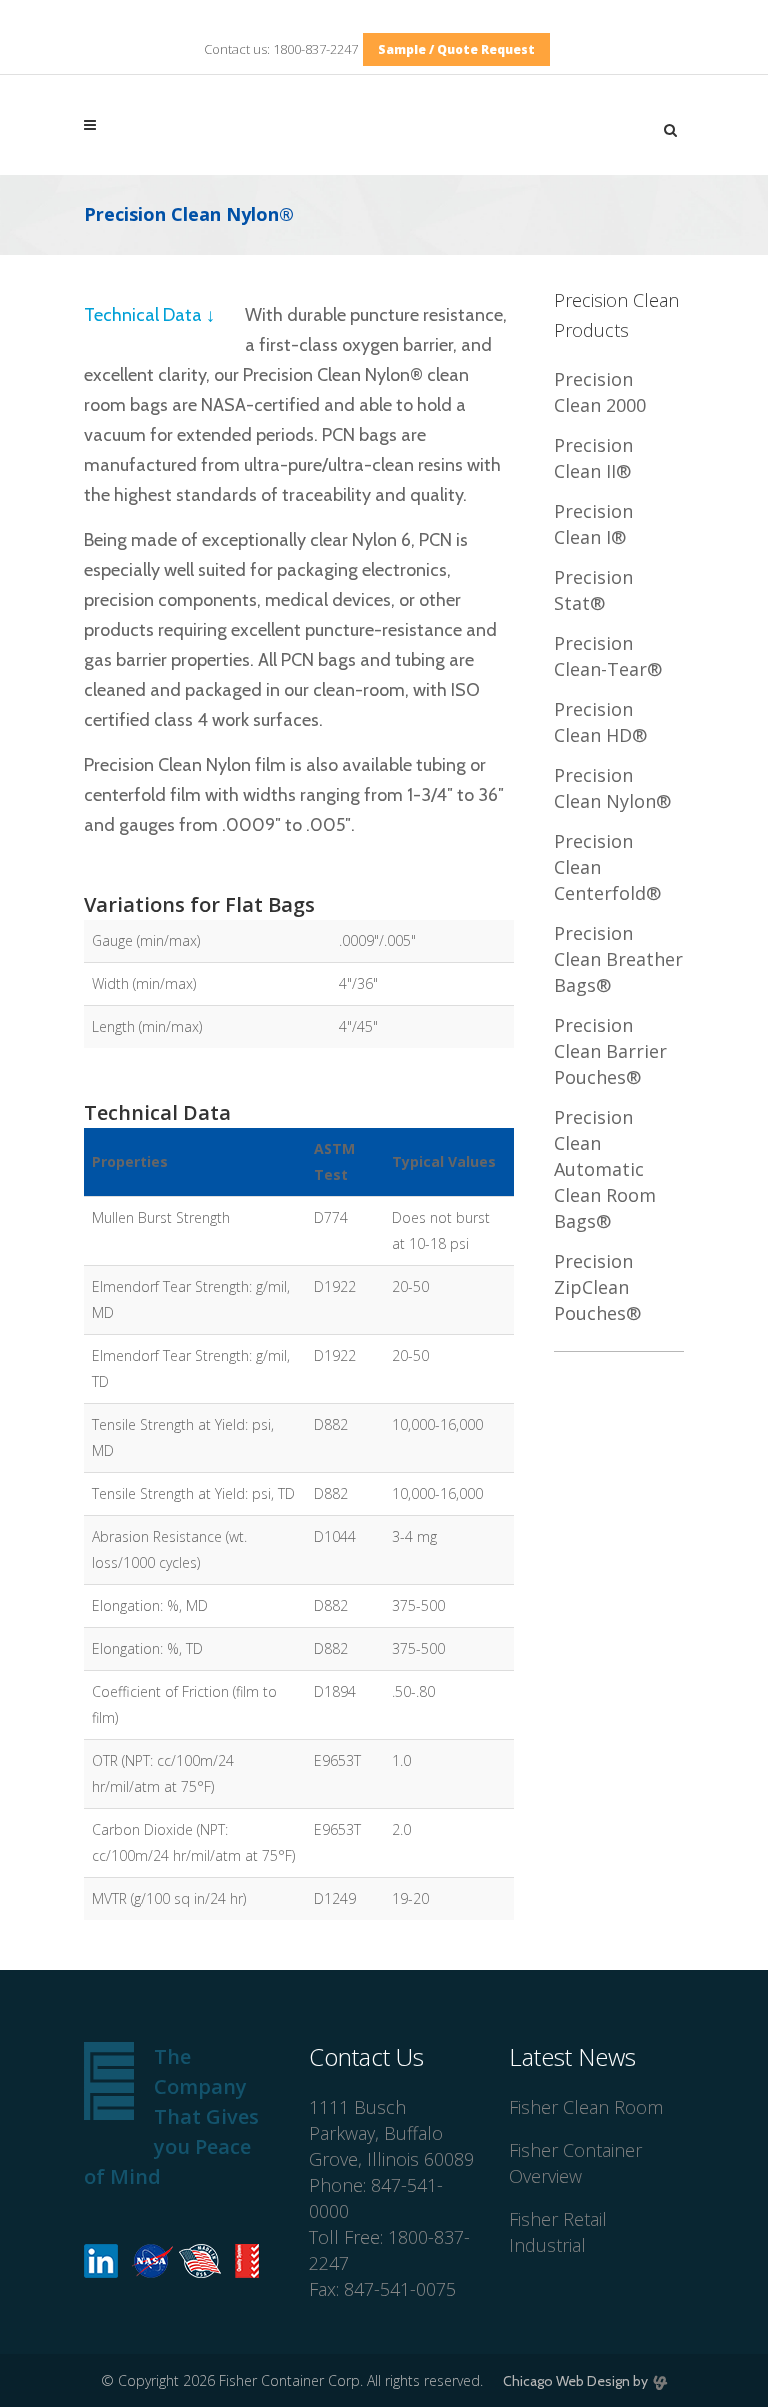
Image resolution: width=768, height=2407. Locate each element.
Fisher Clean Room (586, 2107)
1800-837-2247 (315, 49)
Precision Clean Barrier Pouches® (610, 1051)
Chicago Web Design (566, 2381)
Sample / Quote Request (456, 49)
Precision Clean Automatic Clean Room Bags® (605, 1169)
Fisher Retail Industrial (558, 2232)
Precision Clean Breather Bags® (618, 959)
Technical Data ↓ (149, 315)
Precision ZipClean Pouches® (597, 1287)
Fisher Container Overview (575, 2163)
